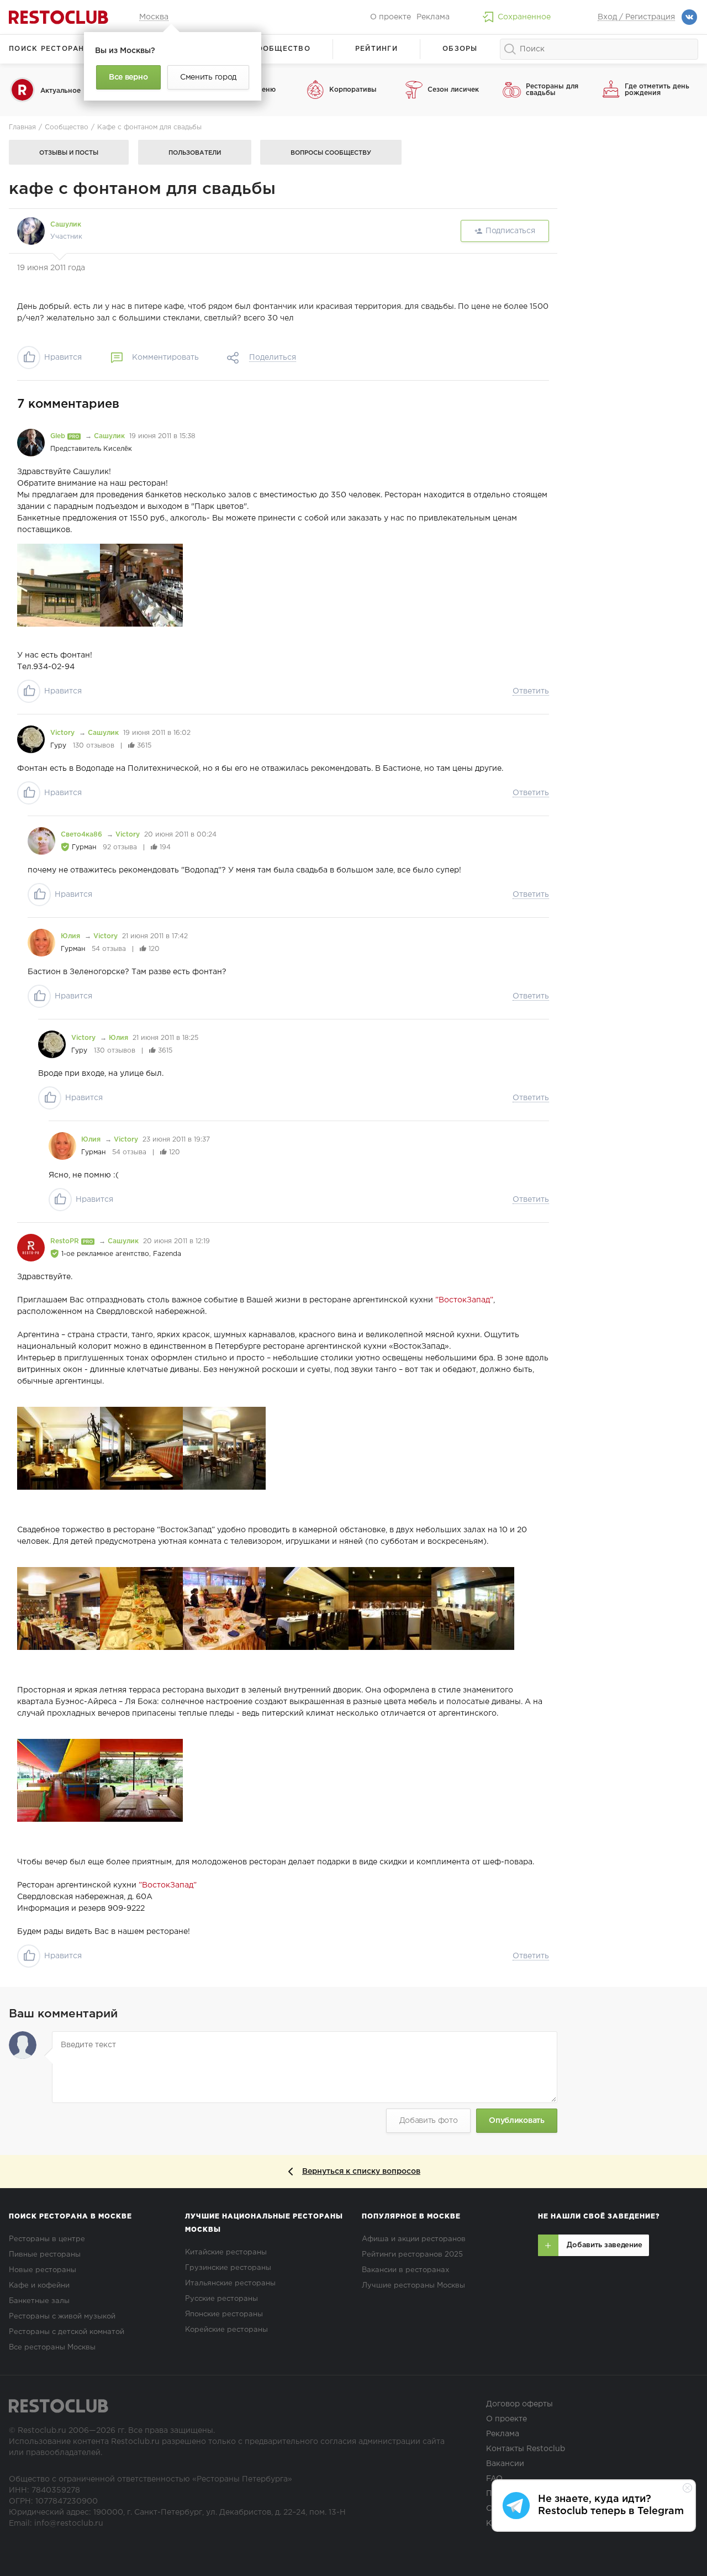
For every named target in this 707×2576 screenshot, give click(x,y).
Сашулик (66, 225)
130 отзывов (94, 746)
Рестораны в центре (47, 2239)
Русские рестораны (221, 2299)
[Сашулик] (31, 231)
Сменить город (208, 77)
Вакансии (505, 2464)
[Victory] (31, 739)
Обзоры (460, 49)
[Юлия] (41, 943)
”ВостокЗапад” (464, 1300)
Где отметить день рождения (657, 90)
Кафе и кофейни (39, 2286)
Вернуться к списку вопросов (361, 2172)
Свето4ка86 (83, 835)
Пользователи (195, 153)
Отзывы (69, 153)
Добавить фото (429, 2121)
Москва (154, 17)
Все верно (128, 77)
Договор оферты (519, 2404)
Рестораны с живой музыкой (62, 2317)
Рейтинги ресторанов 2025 (412, 2255)
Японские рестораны (224, 2314)
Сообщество (281, 49)
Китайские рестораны (226, 2252)
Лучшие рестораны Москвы (413, 2286)
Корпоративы (353, 90)
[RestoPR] (31, 1248)
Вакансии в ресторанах (405, 2270)
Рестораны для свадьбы (552, 90)
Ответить (531, 691)
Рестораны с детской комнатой (67, 2332)
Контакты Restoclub (526, 2449)
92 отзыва (120, 847)
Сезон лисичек (453, 90)
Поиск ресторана (49, 49)
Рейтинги (376, 49)
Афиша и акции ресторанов (414, 2239)
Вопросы (331, 153)
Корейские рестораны (226, 2330)
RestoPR (66, 1241)
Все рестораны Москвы (52, 2348)
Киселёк (118, 449)
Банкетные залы (39, 2301)
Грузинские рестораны (228, 2268)
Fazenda (167, 1254)
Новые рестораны (43, 2270)
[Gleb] (31, 443)
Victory (64, 733)
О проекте (391, 17)
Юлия (72, 936)
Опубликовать (516, 2121)
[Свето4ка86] (41, 841)
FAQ (494, 2479)
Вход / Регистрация (636, 17)
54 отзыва (109, 949)
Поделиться (273, 358)
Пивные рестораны (45, 2255)
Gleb (59, 436)
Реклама (433, 17)
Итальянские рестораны (230, 2283)
